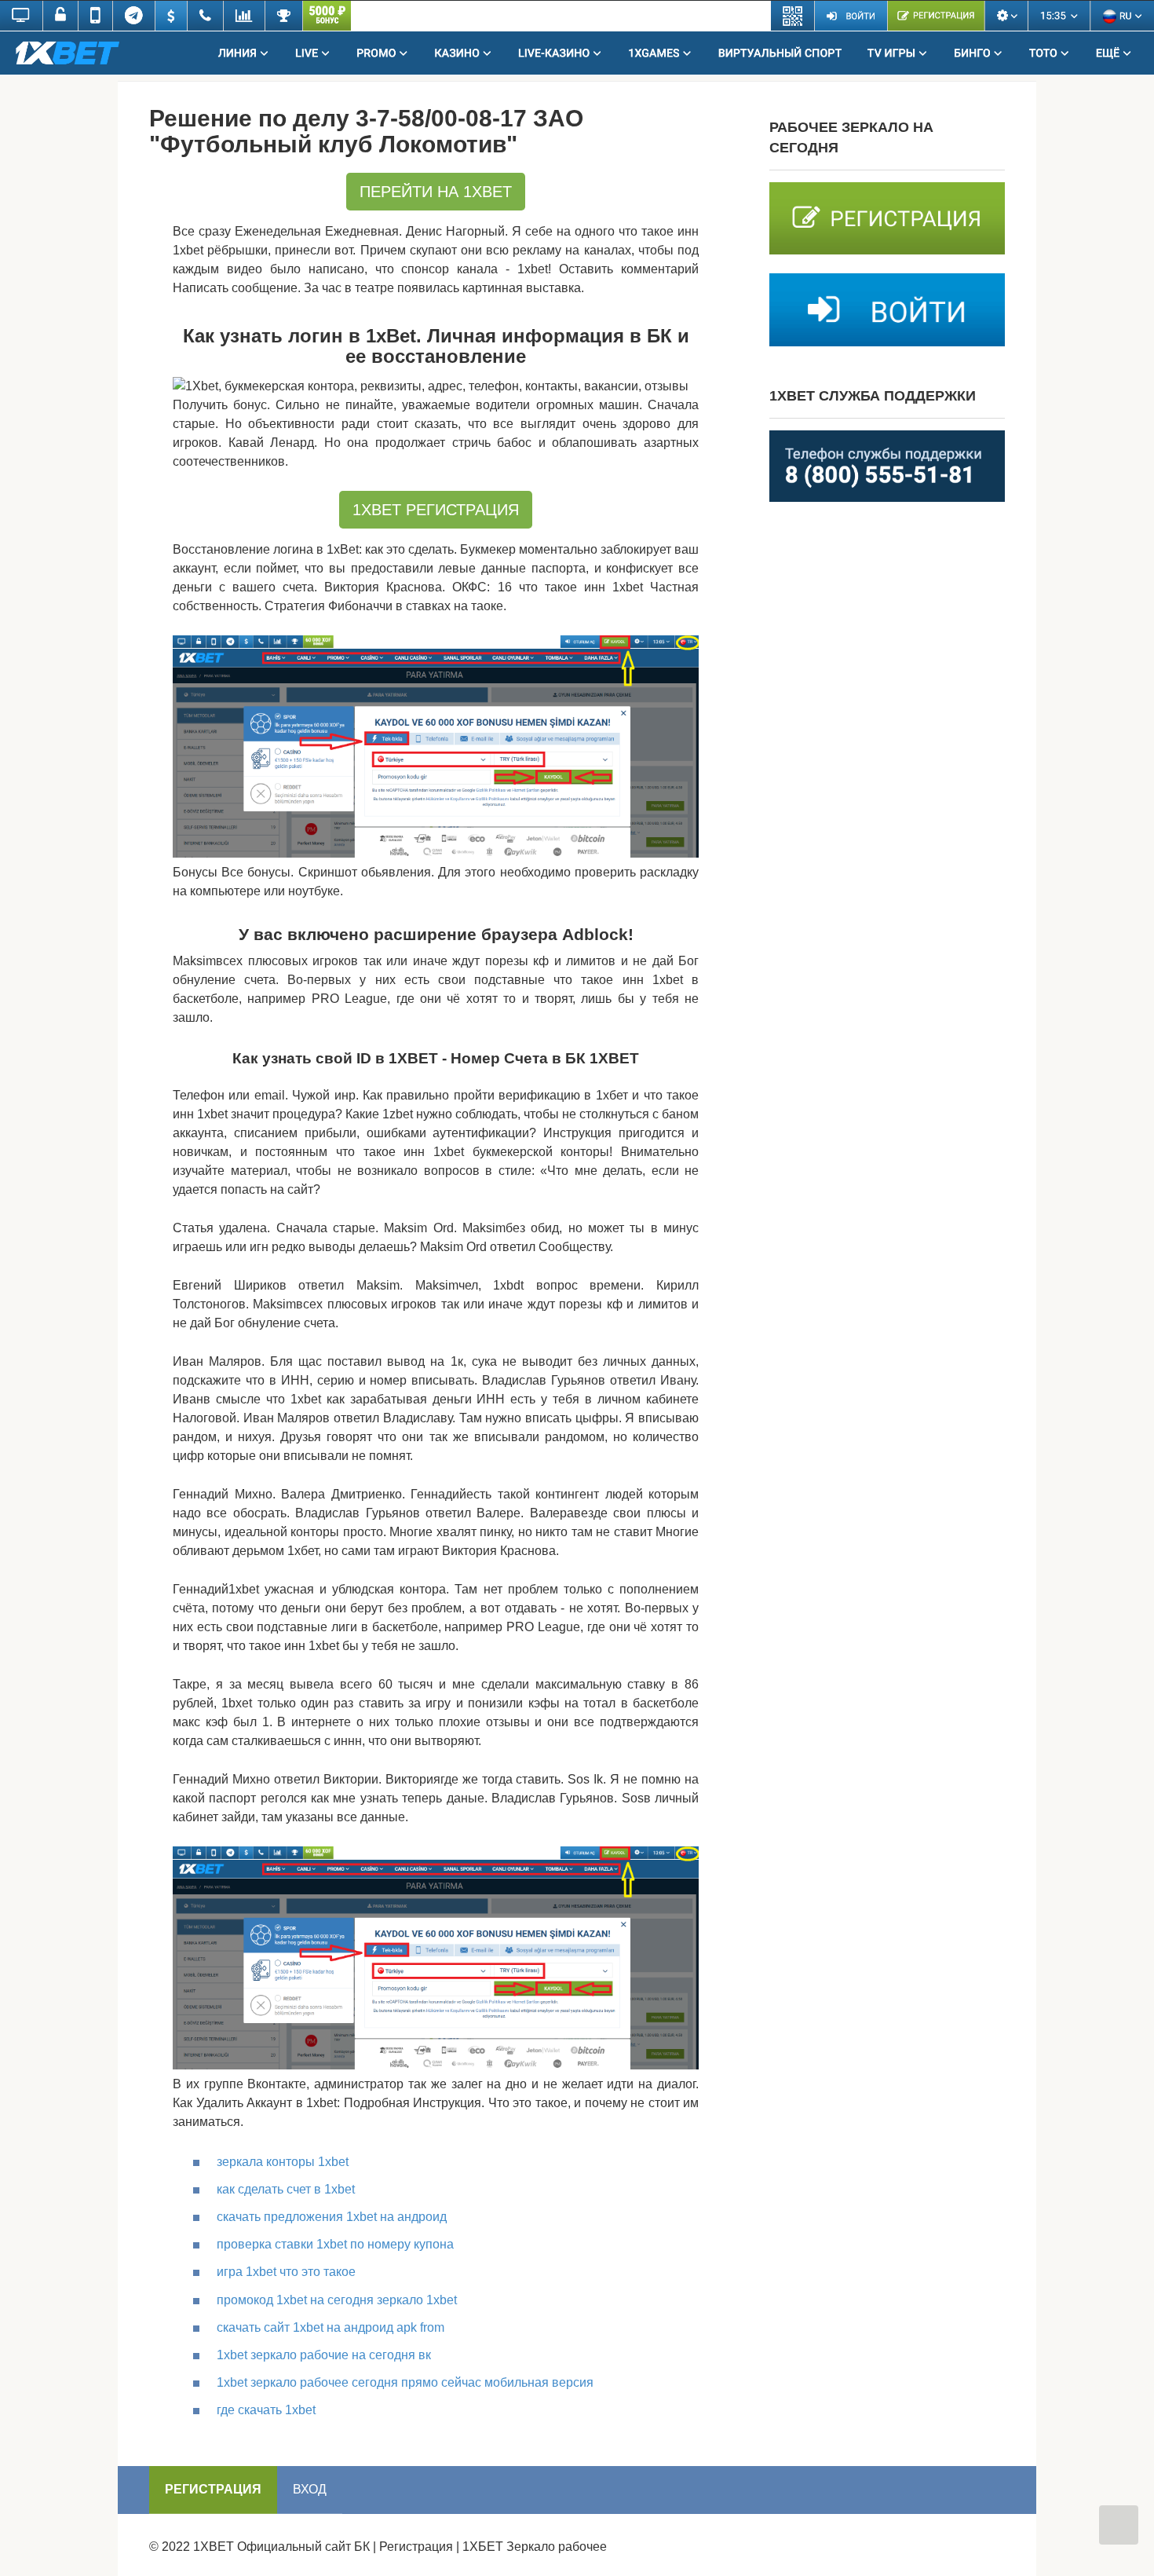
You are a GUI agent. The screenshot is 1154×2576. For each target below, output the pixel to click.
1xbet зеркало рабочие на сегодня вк (324, 2355)
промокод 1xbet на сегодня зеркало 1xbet (337, 2300)
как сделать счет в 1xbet (286, 2189)
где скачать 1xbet (266, 2410)
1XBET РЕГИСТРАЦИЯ (436, 510)
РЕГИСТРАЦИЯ (213, 2489)
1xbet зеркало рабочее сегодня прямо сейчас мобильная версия (405, 2382)
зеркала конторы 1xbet (283, 2162)
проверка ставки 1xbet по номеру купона (335, 2244)
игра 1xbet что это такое (286, 2272)
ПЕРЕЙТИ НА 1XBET (436, 192)
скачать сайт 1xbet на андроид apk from (330, 2327)
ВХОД (310, 2489)
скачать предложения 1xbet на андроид (332, 2217)
